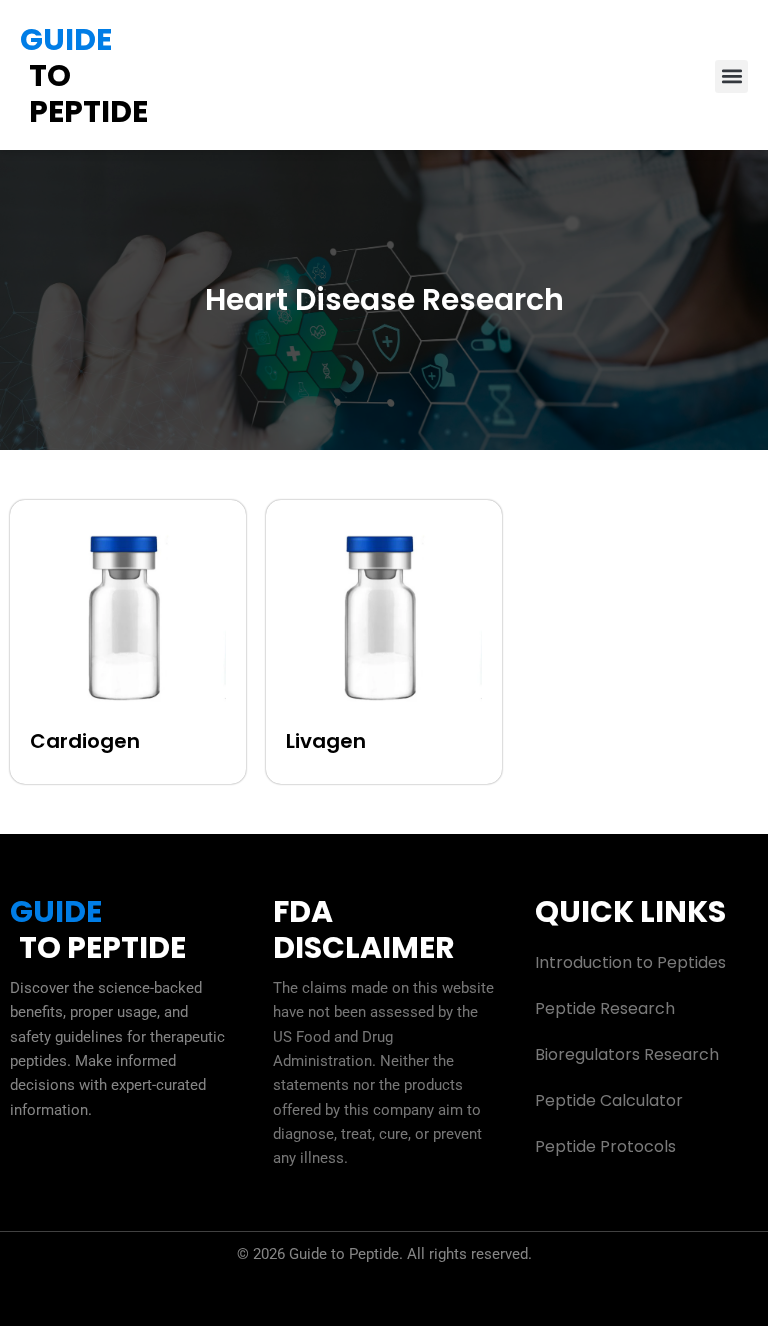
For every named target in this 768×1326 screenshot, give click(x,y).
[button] (731, 76)
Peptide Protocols (605, 1146)
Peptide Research (605, 1008)
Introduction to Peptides (630, 962)
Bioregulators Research (627, 1054)
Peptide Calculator (609, 1100)
